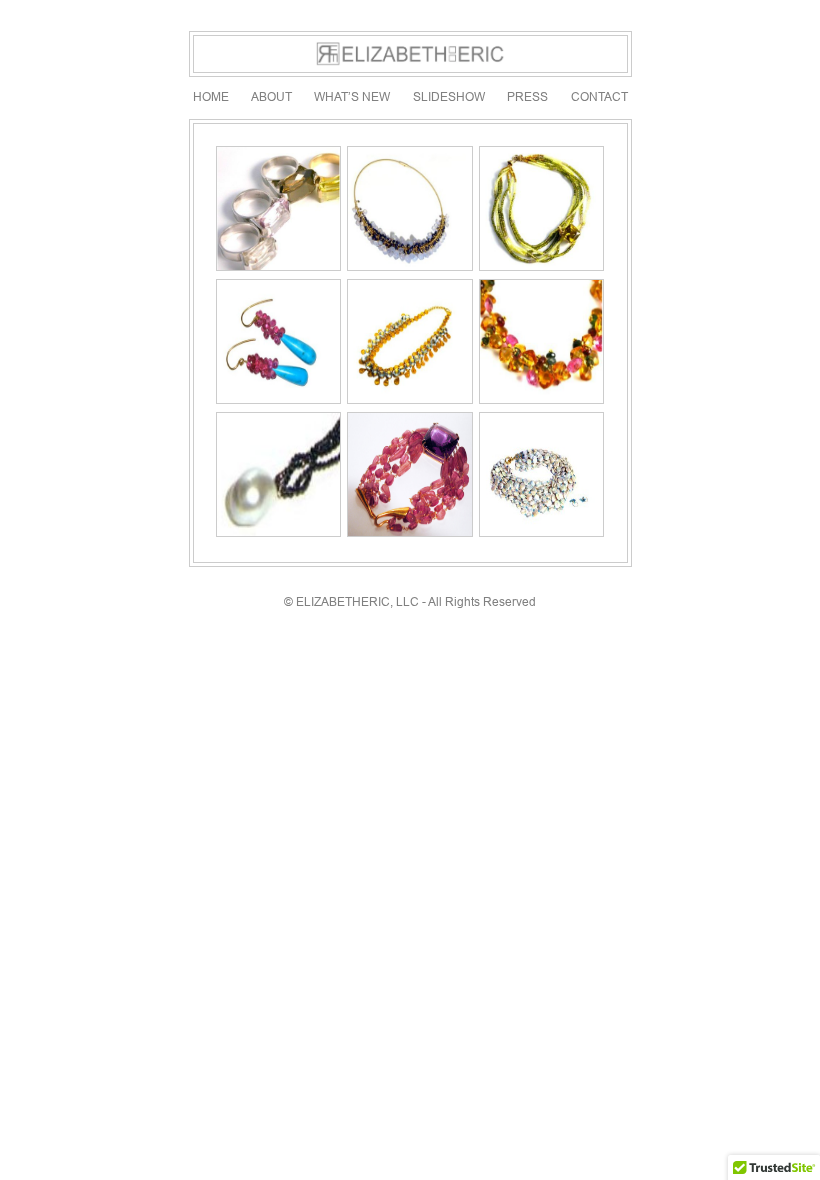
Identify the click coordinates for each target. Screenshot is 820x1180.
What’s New (352, 96)
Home (211, 96)
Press (527, 96)
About (271, 96)
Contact (599, 96)
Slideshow (449, 96)
